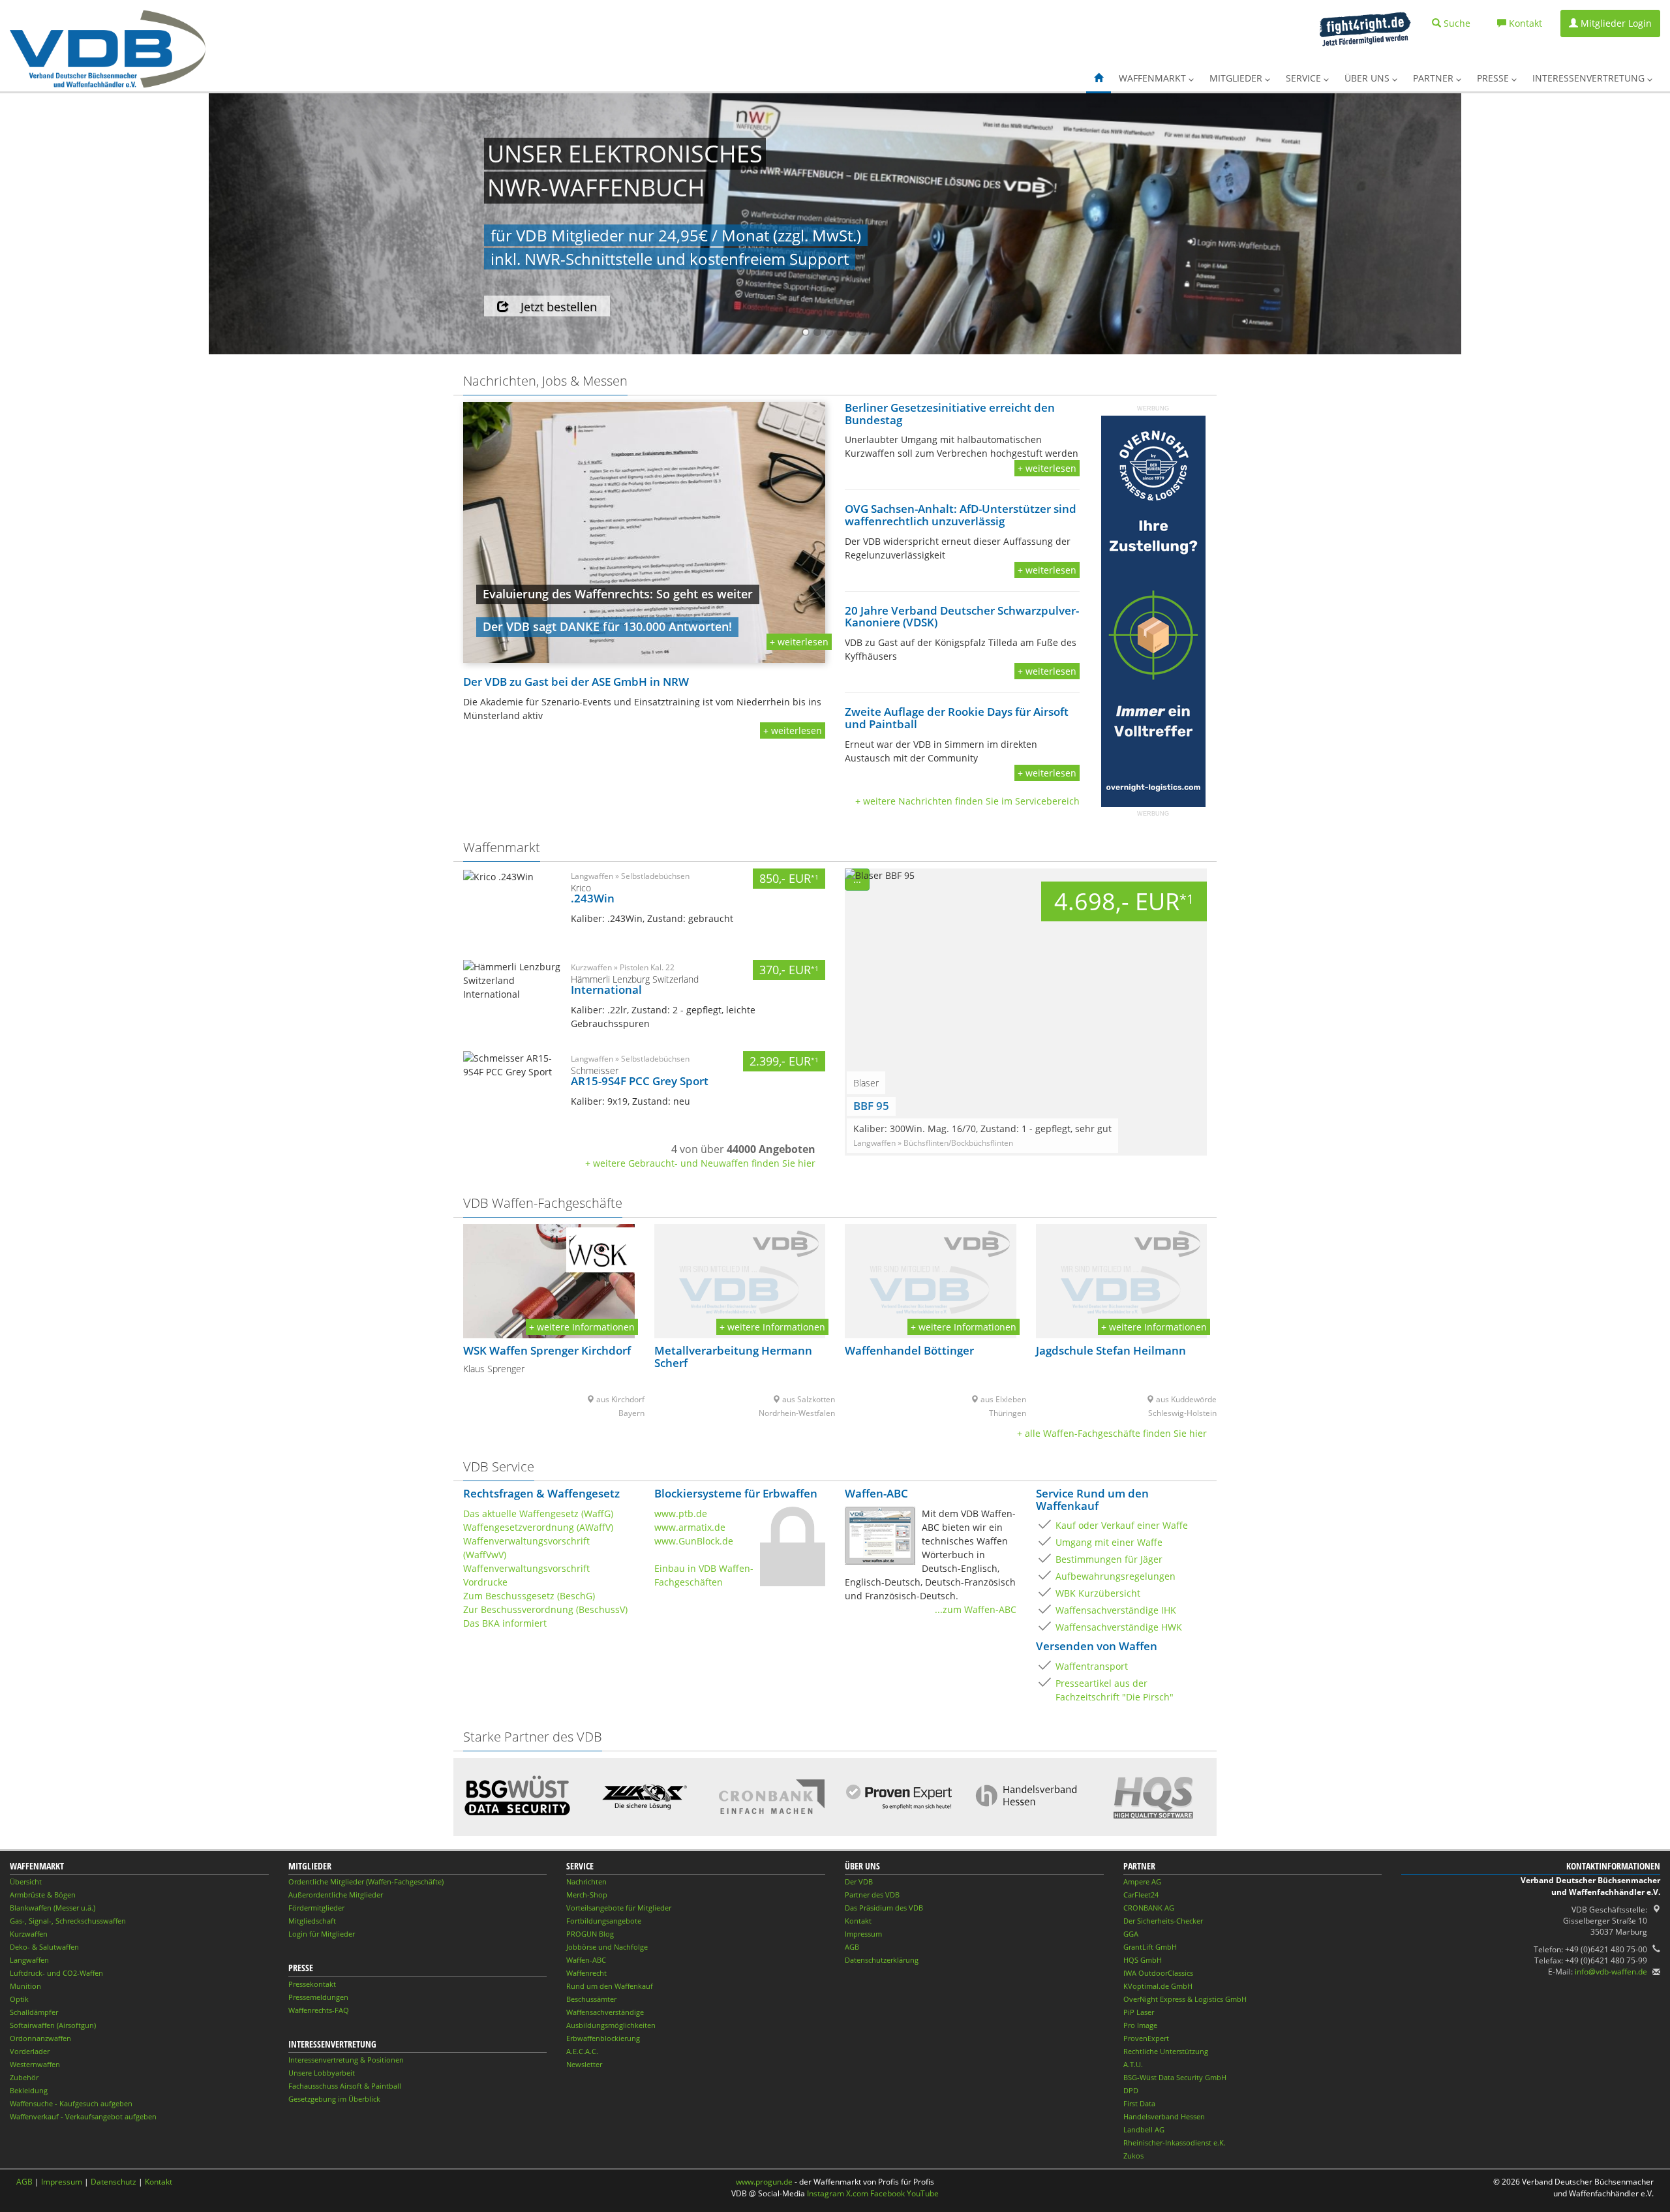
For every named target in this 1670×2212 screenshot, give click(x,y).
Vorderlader (30, 2051)
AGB (852, 1947)
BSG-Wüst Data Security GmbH (1175, 2077)
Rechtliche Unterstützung (1166, 2051)
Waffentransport (1092, 1666)
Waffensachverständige (605, 2012)
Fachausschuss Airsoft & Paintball (345, 2086)
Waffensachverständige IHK (1116, 1610)
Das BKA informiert (505, 1623)
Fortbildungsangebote (604, 1921)
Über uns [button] (1368, 78)
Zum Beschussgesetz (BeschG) (529, 1596)
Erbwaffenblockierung (603, 2038)
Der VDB (859, 1882)
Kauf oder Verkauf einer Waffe (1122, 1525)
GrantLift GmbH (1150, 1947)
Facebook (888, 2193)
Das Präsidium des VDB (884, 1908)
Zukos (1133, 2156)
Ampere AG (1142, 1882)
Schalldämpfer (34, 2012)
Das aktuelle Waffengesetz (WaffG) (538, 1513)
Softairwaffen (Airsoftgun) (53, 2025)
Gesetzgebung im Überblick (334, 2099)
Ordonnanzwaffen (40, 2038)
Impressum (863, 1934)
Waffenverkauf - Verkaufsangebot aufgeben (83, 2116)
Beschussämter (591, 1999)
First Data (1139, 2103)
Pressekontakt (312, 1984)
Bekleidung (29, 2090)
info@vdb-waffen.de (1611, 1972)
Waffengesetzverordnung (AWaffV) (538, 1527)
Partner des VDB (872, 1895)
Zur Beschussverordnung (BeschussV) (545, 1609)
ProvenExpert (1146, 2038)
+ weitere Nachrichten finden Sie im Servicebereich (967, 801)
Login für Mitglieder (322, 1934)
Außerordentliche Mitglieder (336, 1895)
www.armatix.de (690, 1527)
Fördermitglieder (316, 1908)
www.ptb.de (681, 1513)
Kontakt (858, 1921)
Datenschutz (114, 2182)
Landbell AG (1144, 2129)
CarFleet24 (1141, 1895)
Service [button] (1305, 78)
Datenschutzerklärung (882, 1960)
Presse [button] (1494, 78)
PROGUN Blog (590, 1934)
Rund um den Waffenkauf (610, 1986)
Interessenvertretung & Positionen (346, 2060)
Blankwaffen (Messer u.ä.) (53, 1908)
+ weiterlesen (799, 642)
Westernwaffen (35, 2064)
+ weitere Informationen (582, 1327)
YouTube (923, 2193)
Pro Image (1140, 2025)
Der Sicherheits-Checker (1163, 1921)
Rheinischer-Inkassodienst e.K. (1175, 2143)
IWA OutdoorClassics (1158, 1973)
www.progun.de (764, 2182)
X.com (857, 2193)
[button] (1099, 78)
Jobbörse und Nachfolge (607, 1947)
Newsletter (584, 2064)
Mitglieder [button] (1237, 78)
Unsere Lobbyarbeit (322, 2073)
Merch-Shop (587, 1895)
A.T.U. (1133, 2064)
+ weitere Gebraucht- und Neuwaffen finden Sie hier (700, 1163)
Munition (25, 1986)
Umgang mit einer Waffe (1109, 1542)
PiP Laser (1139, 2012)
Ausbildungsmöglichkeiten (611, 2025)
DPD (1131, 2090)
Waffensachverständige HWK (1119, 1627)
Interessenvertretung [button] (1590, 78)
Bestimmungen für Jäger (1109, 1559)
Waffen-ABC (586, 1960)
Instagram (826, 2193)
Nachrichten (586, 1882)
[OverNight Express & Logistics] (1153, 611)
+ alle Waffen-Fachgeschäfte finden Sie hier (1112, 1433)
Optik (19, 1999)
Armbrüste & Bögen (43, 1895)
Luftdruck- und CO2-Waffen (56, 1973)
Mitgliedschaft (312, 1921)
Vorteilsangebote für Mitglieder (619, 1908)
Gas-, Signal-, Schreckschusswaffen (68, 1921)
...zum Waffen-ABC (976, 1609)
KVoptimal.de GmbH (1158, 1986)
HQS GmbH (1143, 1960)
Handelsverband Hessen (1164, 2116)
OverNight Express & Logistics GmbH (1185, 1999)
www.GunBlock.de (694, 1541)
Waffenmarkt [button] (1154, 78)
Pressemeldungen (318, 1997)
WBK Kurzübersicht (1098, 1593)
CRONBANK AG (1149, 1908)
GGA (1131, 1934)
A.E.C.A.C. (582, 2051)
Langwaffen (29, 1960)
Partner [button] (1435, 78)
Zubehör (24, 2077)
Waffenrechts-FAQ (319, 2010)
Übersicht (26, 1882)
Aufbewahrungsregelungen (1116, 1576)
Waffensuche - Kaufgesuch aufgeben (71, 2103)
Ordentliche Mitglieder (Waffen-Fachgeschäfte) (366, 1882)
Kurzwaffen (29, 1934)
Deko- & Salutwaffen (44, 1947)
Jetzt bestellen (559, 307)
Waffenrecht (586, 1973)
